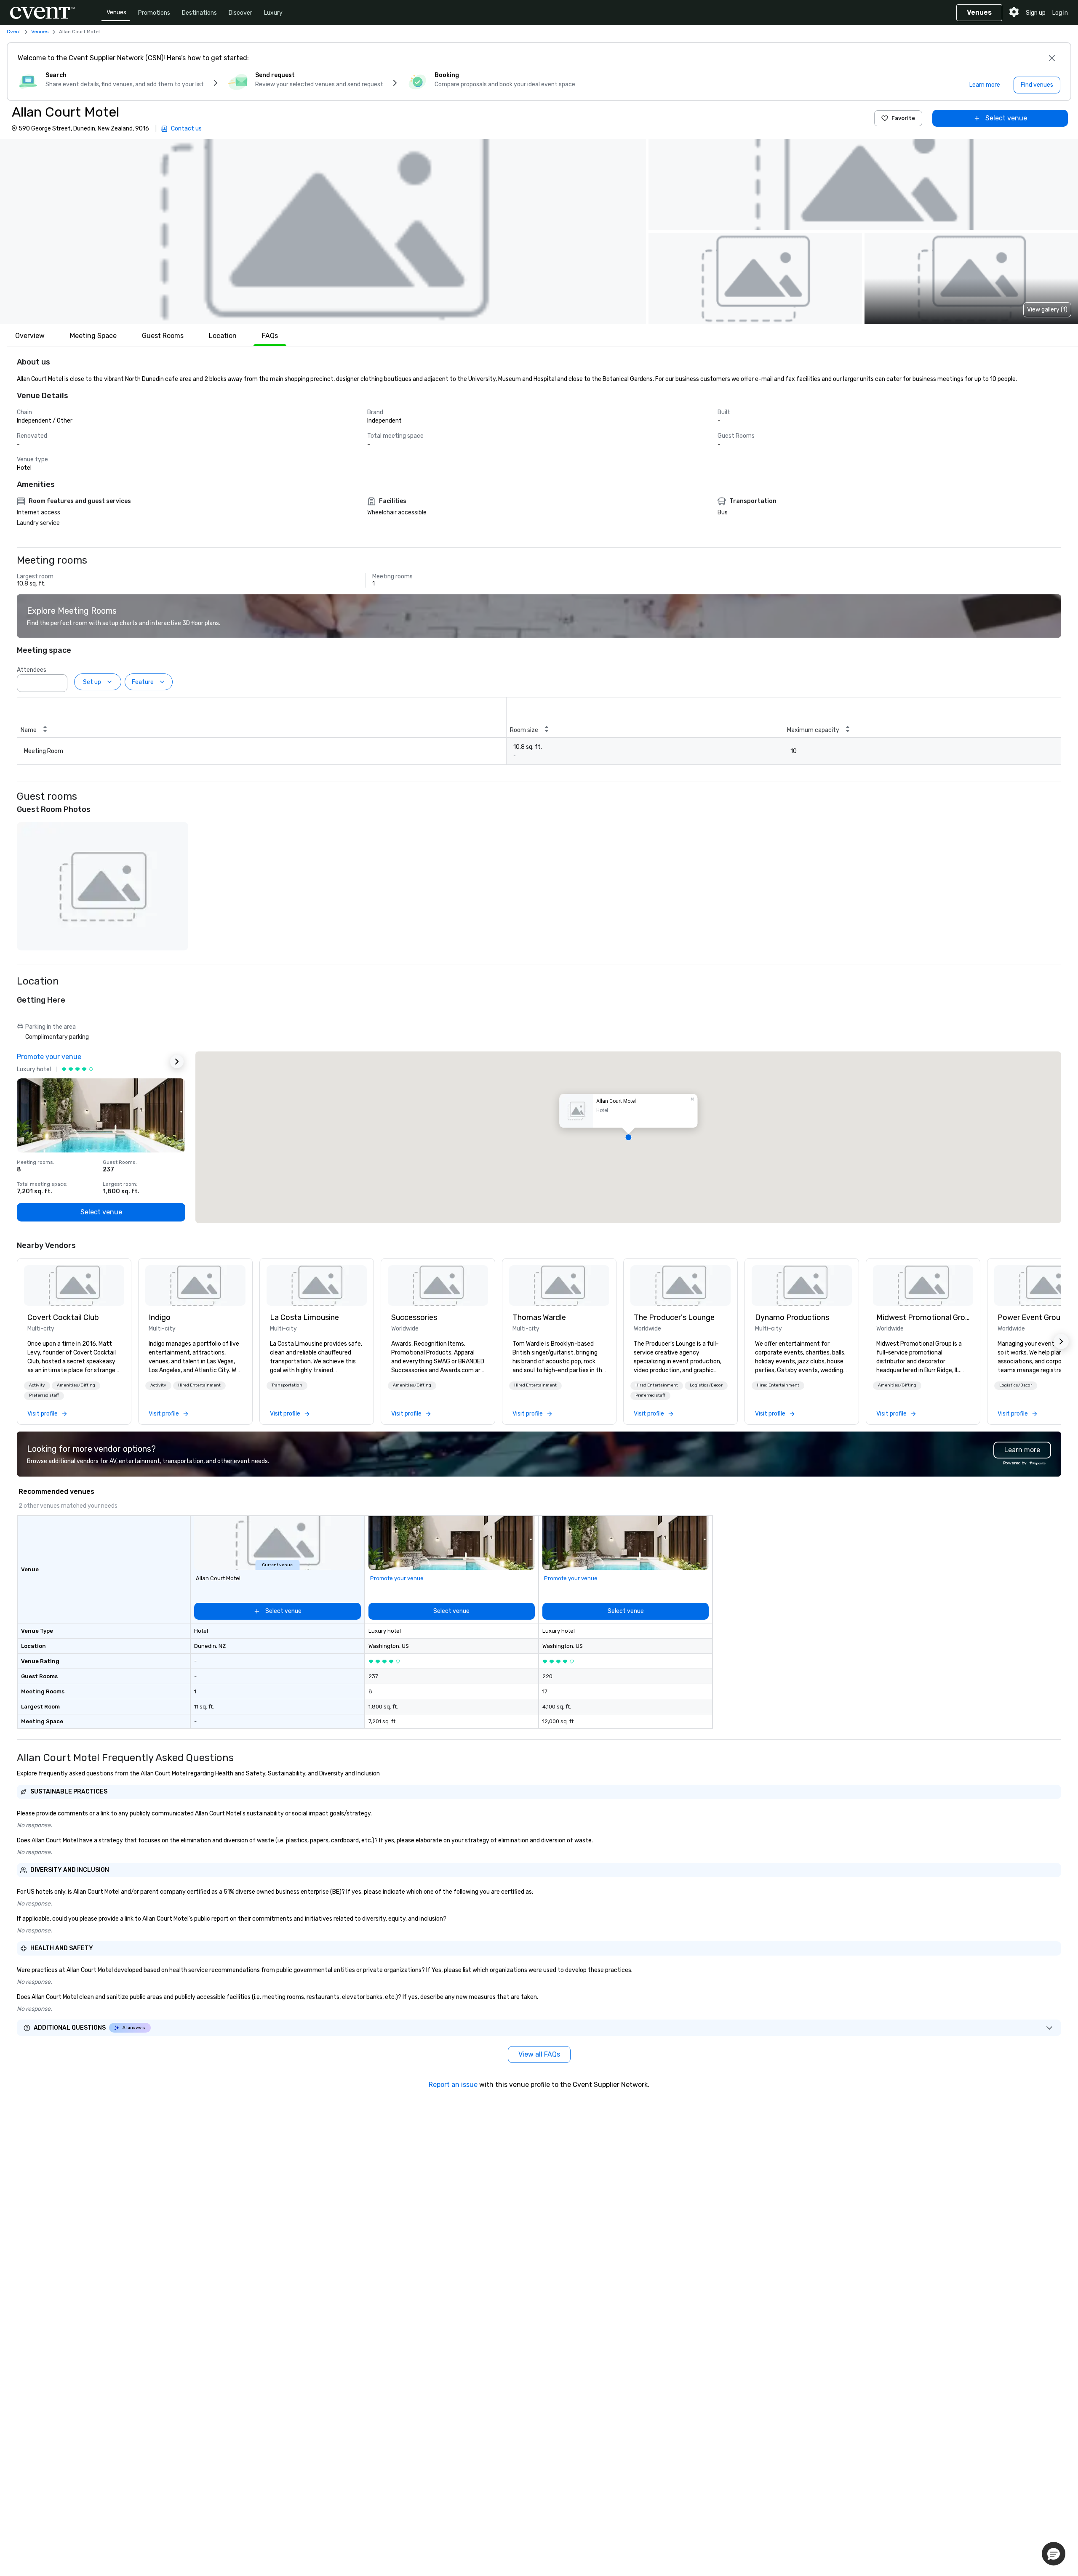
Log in (1060, 13)
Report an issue (453, 2085)
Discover (240, 13)
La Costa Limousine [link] (304, 1317)
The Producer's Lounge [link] (674, 1317)
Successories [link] (414, 1317)
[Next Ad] (177, 1062)
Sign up (1036, 13)
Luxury (273, 13)
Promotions (154, 13)
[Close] (1052, 58)
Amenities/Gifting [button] (76, 1385)
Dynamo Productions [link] (792, 1317)
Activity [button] (37, 1385)
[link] (74, 1285)
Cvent (14, 32)
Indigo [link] (160, 1317)
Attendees (32, 670)
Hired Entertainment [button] (199, 1385)
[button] (323, 232)
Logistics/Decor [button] (706, 1385)
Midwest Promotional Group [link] (923, 1317)
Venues (116, 12)
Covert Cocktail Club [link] (63, 1317)
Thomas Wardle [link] (539, 1317)
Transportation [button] (287, 1385)
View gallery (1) (1047, 310)
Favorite (903, 118)
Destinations (199, 13)
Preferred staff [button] (44, 1395)
